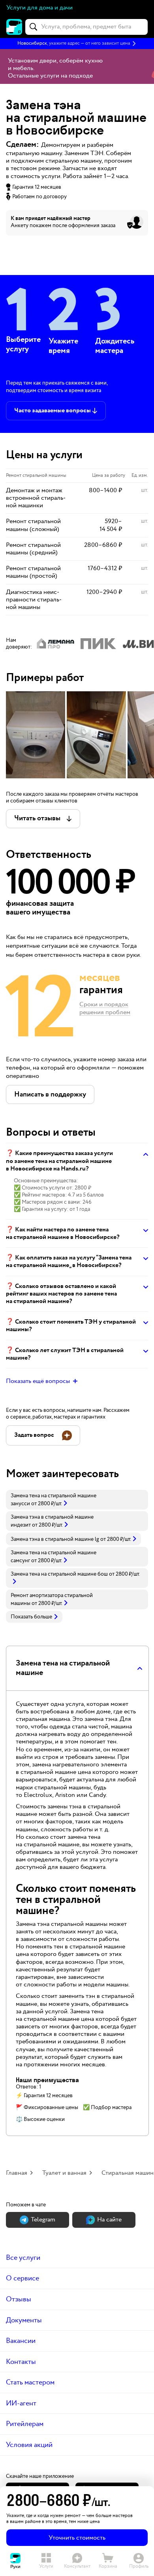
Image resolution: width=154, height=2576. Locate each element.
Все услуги (23, 2258)
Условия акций (29, 2445)
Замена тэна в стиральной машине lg (55, 1539)
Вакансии (21, 2341)
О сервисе (23, 2278)
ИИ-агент (21, 2403)
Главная (17, 2173)
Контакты (21, 2362)
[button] (77, 44)
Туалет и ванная (64, 2173)
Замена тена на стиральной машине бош (59, 1574)
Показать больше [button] (31, 1617)
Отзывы (19, 2299)
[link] (77, 1500)
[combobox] (86, 27)
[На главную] (14, 27)
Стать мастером (30, 2382)
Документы (24, 2320)
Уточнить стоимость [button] (77, 2538)
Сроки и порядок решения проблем (105, 1009)
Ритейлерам (25, 2424)
